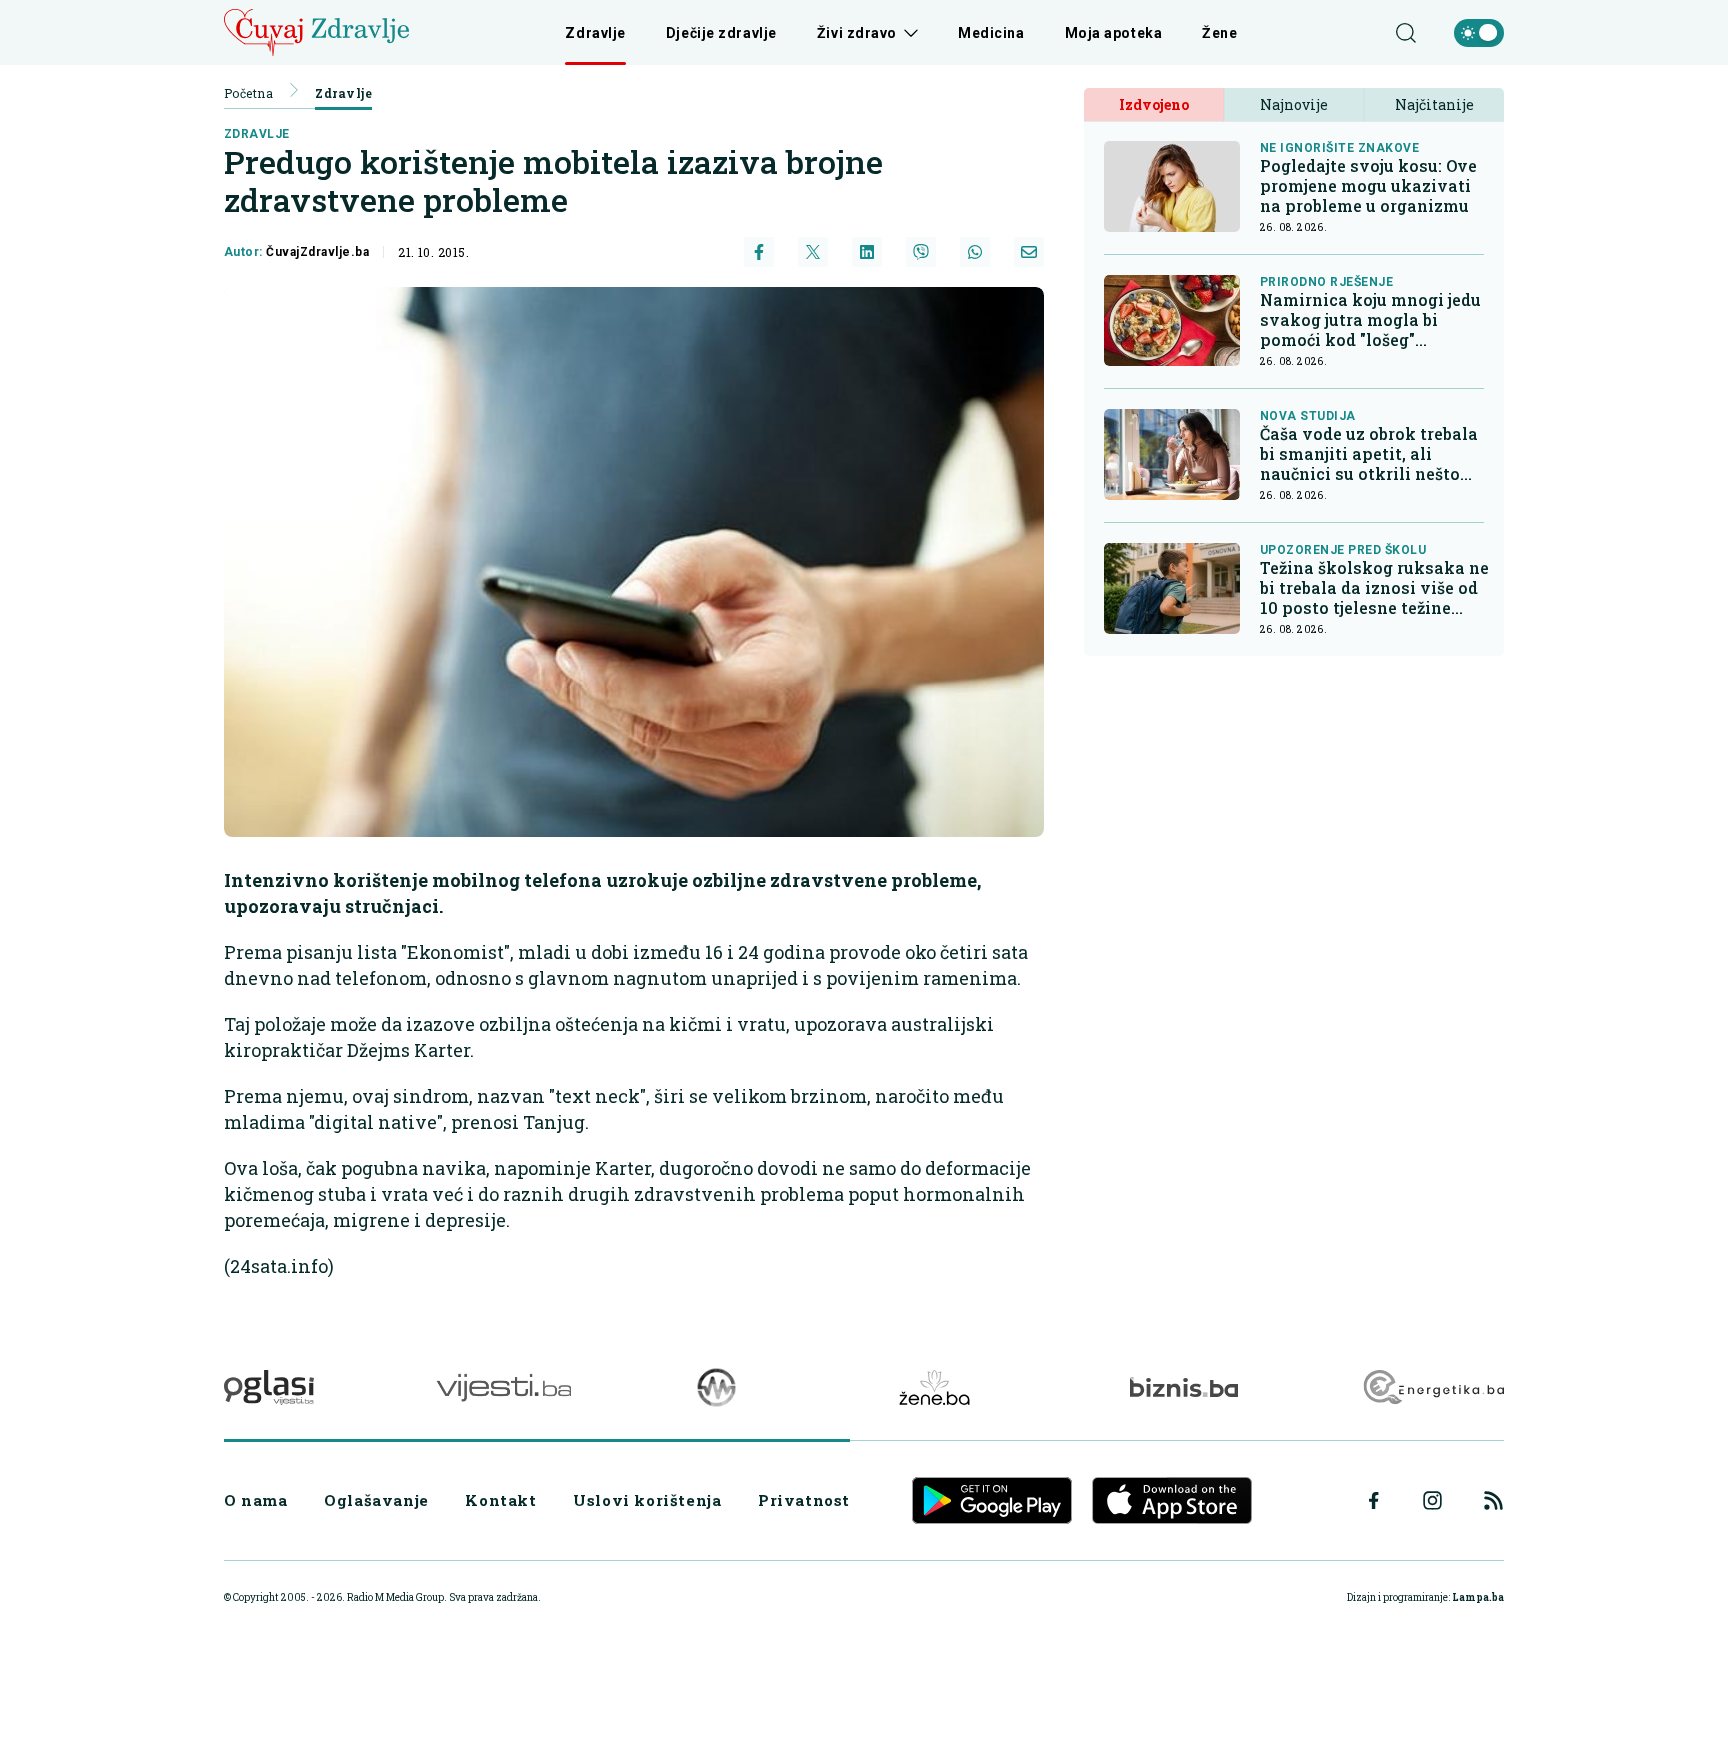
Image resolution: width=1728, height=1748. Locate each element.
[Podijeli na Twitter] (813, 252)
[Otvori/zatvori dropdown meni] (907, 33)
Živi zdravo (857, 33)
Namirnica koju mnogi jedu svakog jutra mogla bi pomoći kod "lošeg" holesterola (1370, 320)
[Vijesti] (503, 1387)
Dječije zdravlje (721, 33)
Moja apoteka (1114, 33)
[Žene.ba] (934, 1387)
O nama (256, 1500)
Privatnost (804, 1500)
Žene (1219, 33)
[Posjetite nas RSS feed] (1493, 1500)
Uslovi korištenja (647, 1500)
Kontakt (500, 1500)
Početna (248, 93)
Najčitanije (1434, 104)
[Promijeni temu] (1479, 33)
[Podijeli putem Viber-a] (921, 252)
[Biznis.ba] (1183, 1387)
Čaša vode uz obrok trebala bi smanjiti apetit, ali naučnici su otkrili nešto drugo (1369, 454)
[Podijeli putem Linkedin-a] (867, 252)
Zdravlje (595, 33)
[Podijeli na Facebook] (759, 252)
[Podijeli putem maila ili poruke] (1029, 252)
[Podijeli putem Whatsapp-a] (975, 252)
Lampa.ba (1478, 1597)
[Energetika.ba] (1432, 1387)
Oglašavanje (376, 1500)
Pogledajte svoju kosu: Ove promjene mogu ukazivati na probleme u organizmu (1368, 186)
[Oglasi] (269, 1387)
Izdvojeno (1154, 104)
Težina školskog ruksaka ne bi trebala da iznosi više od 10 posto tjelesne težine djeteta (1374, 588)
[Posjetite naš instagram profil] (1432, 1500)
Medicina (991, 33)
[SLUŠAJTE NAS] (716, 1387)
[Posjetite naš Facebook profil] (1374, 1501)
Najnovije (1294, 104)
